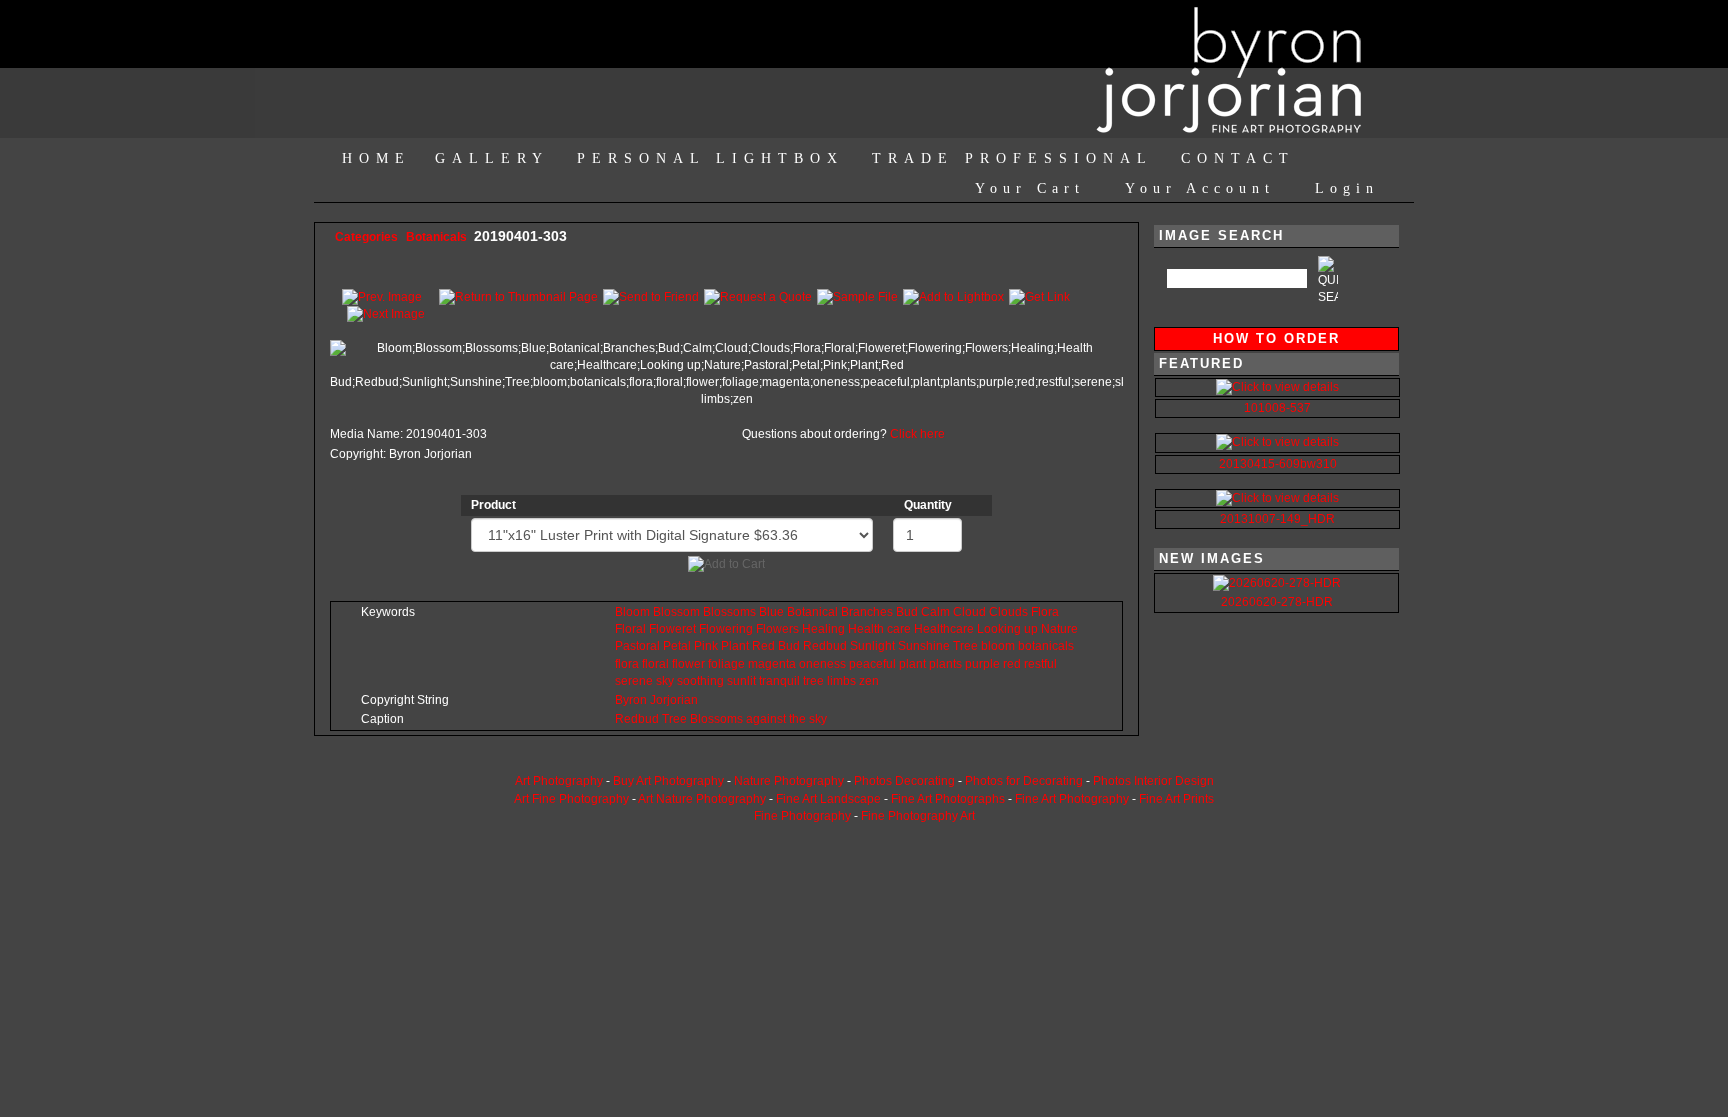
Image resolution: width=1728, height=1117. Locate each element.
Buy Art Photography (668, 781)
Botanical (812, 612)
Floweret (672, 629)
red (1012, 664)
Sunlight (872, 646)
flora (627, 664)
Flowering (726, 629)
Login (1347, 188)
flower (688, 664)
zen (869, 681)
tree (813, 681)
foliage (726, 664)
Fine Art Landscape (828, 799)
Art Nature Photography (702, 799)
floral (655, 664)
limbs (841, 681)
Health (866, 629)
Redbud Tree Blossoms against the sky (721, 719)
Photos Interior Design (1153, 781)
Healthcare (944, 629)
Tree (965, 646)
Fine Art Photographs (948, 799)
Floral (630, 629)
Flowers (777, 629)
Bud (907, 612)
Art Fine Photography (571, 799)
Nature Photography (789, 781)
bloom (998, 646)
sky (665, 681)
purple (982, 664)
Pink (706, 646)
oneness (822, 664)
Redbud (825, 646)
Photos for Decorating (1024, 781)
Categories (366, 237)
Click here (917, 434)
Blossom (676, 612)
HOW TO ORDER (1276, 338)
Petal (677, 646)
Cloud (969, 612)
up (1031, 629)
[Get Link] (1039, 296)
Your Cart (1030, 188)
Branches (867, 612)
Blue (771, 612)
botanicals (1046, 646)
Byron (631, 700)
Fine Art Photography (1072, 799)
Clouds (1008, 612)
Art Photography (559, 781)
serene (634, 681)
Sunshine (924, 646)
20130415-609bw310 (1278, 464)
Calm (935, 612)
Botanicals (438, 237)
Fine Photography (802, 816)
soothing (700, 681)
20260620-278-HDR (1277, 602)
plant (912, 664)
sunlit (741, 681)
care (899, 629)
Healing (823, 629)
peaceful (872, 664)
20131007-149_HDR (1277, 519)
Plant (735, 646)
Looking (999, 629)
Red (763, 646)
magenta (772, 664)
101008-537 (1277, 408)
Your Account (1200, 188)
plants (945, 664)
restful (1040, 664)
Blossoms (729, 612)
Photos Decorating (904, 781)
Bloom (632, 612)
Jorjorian (674, 700)
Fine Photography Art (918, 816)
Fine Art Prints (1176, 799)
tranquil (779, 681)
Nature (1059, 629)
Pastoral (637, 646)
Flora (1045, 612)
